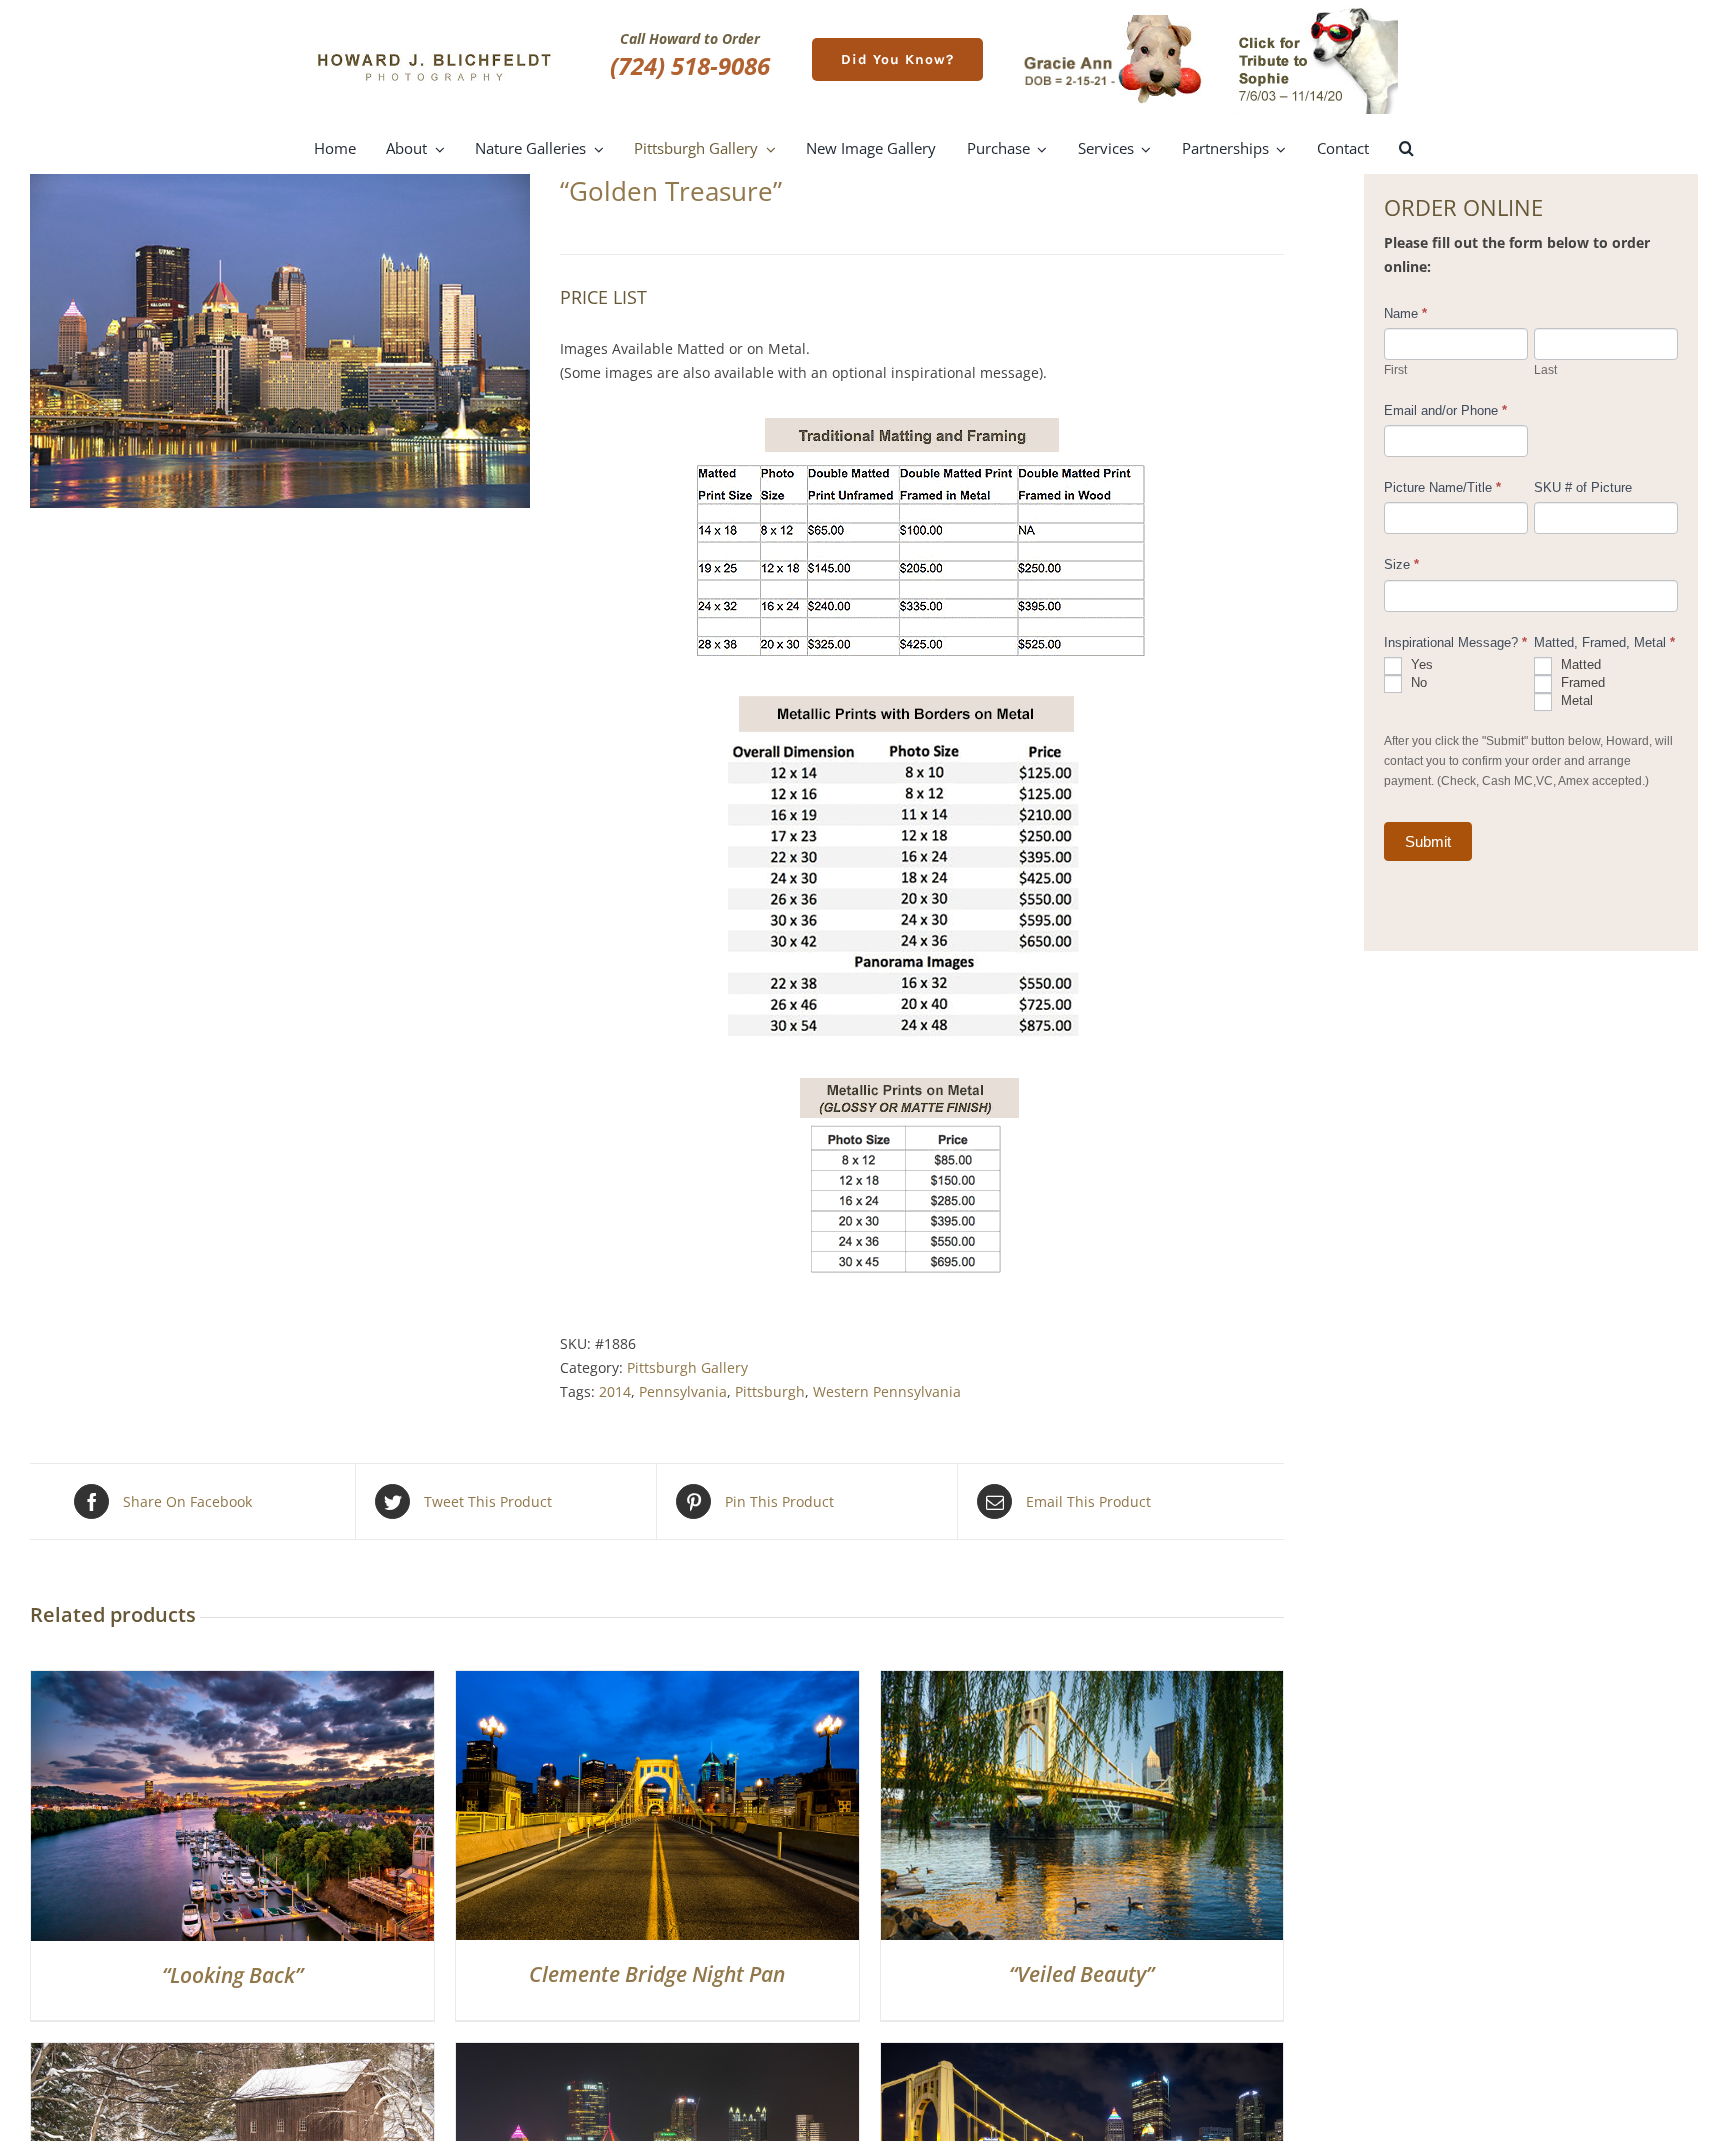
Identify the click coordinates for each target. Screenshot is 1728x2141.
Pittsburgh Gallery (687, 1367)
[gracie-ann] (1112, 21)
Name (1405, 313)
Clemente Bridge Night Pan (657, 1974)
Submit (1428, 841)
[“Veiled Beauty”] (1082, 1682)
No (1417, 682)
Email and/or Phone (1445, 410)
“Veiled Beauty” (1081, 1974)
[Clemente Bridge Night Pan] (657, 1682)
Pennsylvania (683, 1391)
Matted (1579, 664)
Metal (1575, 700)
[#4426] (657, 2054)
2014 (615, 1391)
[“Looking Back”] (232, 1682)
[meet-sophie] (1316, 11)
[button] (1406, 149)
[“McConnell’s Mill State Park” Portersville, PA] (232, 2054)
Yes (1420, 664)
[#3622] (1082, 2054)
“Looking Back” (232, 1975)
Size (1401, 564)
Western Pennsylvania (887, 1391)
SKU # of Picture (1583, 487)
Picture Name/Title (1442, 487)
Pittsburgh (770, 1391)
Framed (1581, 682)
